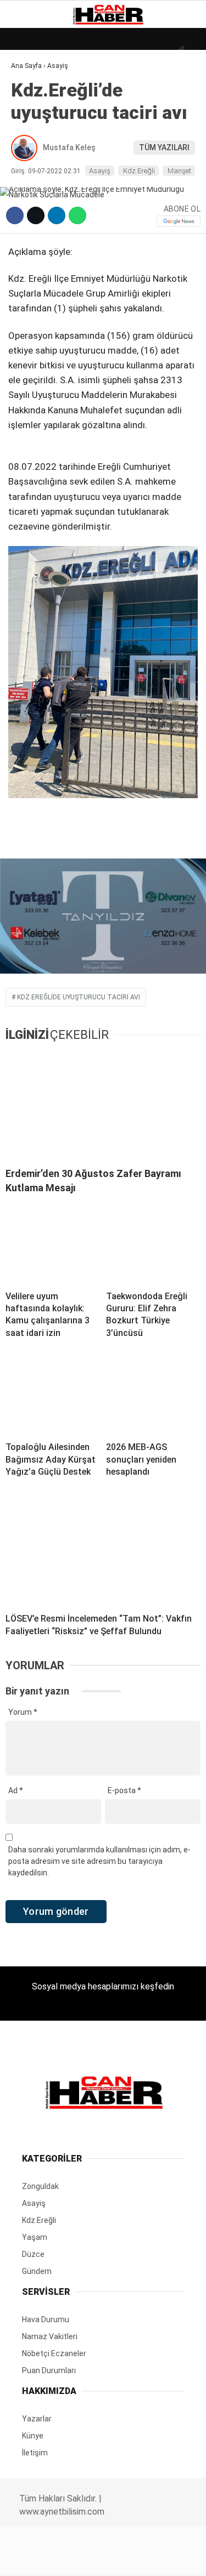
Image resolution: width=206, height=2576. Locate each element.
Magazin (34, 179)
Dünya (29, 90)
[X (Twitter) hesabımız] (66, 2558)
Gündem (32, 135)
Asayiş (29, 246)
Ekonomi (33, 113)
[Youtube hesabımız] (130, 2558)
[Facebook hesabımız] (34, 2558)
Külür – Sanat (45, 157)
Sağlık (30, 201)
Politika (33, 223)
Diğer (27, 268)
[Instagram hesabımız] (99, 2558)
